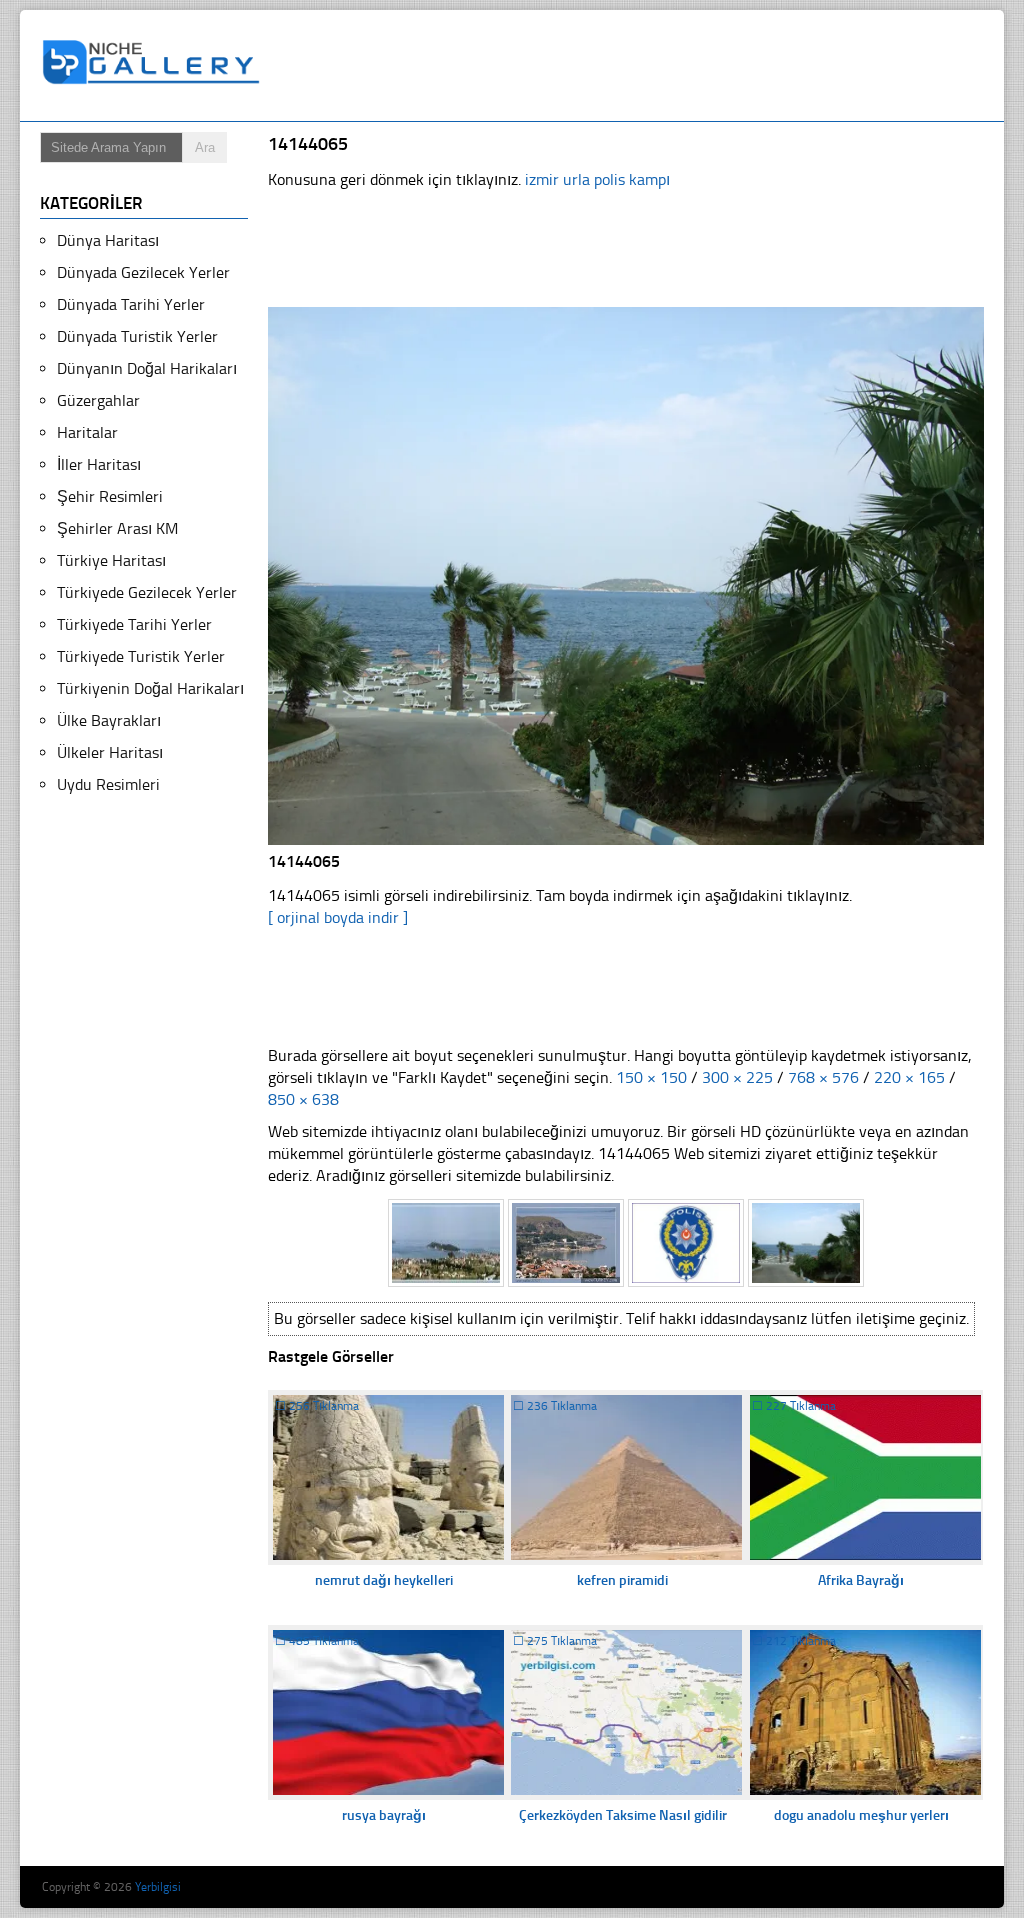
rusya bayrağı (384, 1815)
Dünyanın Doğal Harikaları (147, 368)
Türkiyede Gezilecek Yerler (147, 592)
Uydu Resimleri (108, 784)
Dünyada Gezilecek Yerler (143, 272)
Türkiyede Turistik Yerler (141, 656)
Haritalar (87, 432)
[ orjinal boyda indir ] (338, 917)
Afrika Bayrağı (861, 1580)
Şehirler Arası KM (117, 528)
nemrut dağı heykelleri (384, 1580)
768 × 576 (823, 1077)
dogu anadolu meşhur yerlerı (861, 1815)
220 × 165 (909, 1077)
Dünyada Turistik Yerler (137, 336)
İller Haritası (99, 464)
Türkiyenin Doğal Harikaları (150, 688)
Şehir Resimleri (110, 496)
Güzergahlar (98, 400)
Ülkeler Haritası (110, 752)
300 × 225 (737, 1077)
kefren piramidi (622, 1580)
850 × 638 (303, 1099)
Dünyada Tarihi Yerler (131, 304)
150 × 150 (651, 1077)
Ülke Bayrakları (109, 720)
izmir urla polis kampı (597, 179)
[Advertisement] (636, 66)
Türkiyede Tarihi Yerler (134, 624)
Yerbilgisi (158, 1887)
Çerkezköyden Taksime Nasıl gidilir (623, 1815)
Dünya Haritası (108, 240)
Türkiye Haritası (111, 560)
